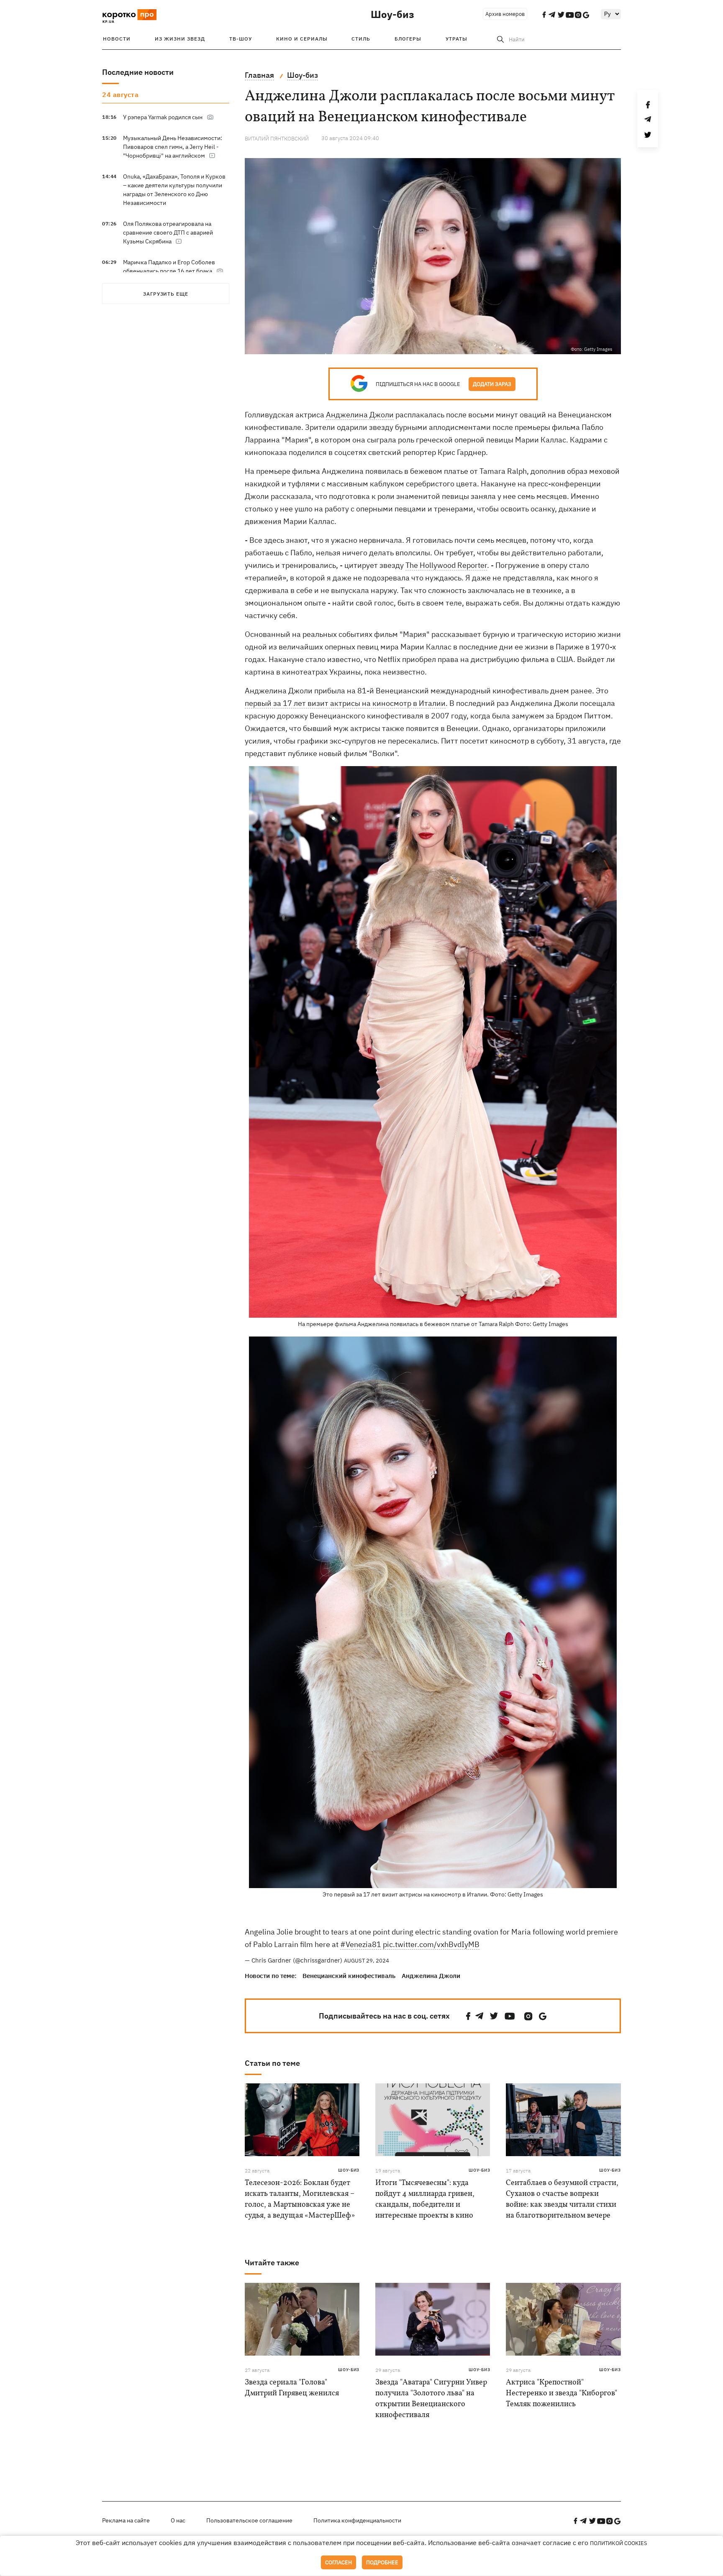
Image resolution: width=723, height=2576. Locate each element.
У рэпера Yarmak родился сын (163, 117)
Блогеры (408, 39)
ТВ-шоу (241, 39)
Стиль (361, 39)
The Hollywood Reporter (446, 565)
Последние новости (138, 72)
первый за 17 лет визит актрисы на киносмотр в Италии (345, 703)
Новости (117, 39)
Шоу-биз (392, 14)
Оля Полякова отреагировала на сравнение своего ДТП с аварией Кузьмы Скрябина (168, 233)
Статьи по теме (272, 2063)
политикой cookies (619, 2543)
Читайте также (272, 2263)
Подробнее (382, 2562)
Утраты (456, 39)
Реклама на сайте (126, 2520)
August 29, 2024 (367, 1961)
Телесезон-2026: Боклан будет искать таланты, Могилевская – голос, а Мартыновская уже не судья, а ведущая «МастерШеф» (300, 2199)
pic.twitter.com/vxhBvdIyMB (431, 1944)
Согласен (338, 2562)
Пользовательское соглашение (249, 2520)
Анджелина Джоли (360, 415)
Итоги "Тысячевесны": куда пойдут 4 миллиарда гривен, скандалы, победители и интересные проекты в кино (425, 2199)
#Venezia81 (361, 1944)
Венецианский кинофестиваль (349, 1976)
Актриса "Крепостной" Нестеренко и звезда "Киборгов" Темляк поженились (561, 2393)
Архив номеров (505, 14)
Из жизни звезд (180, 39)
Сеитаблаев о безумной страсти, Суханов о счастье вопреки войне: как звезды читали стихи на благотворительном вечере (562, 2199)
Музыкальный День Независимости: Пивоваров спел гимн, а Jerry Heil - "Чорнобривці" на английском (173, 147)
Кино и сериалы (302, 39)
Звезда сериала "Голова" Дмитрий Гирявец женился (292, 2388)
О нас (178, 2520)
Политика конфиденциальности (357, 2520)
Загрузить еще (166, 294)
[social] (468, 2016)
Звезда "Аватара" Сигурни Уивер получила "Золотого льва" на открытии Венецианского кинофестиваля (431, 2399)
